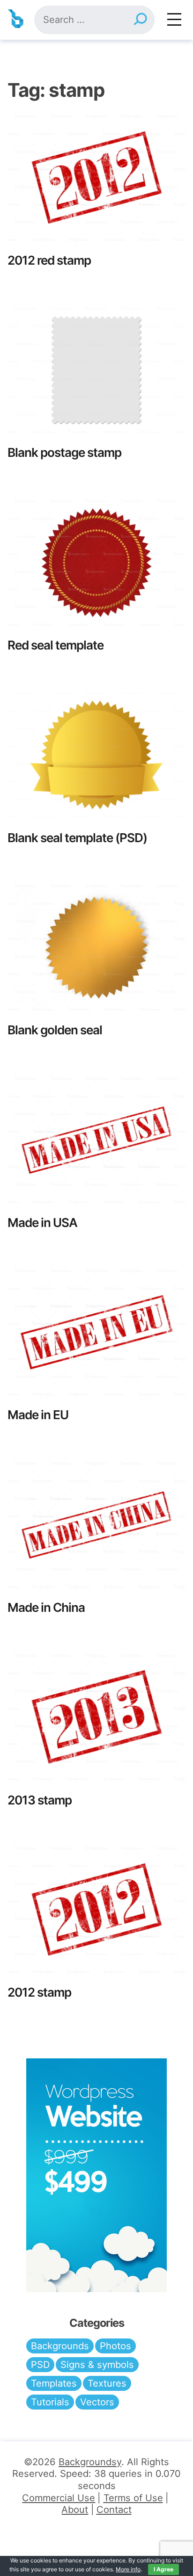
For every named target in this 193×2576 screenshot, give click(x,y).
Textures (107, 2383)
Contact (114, 2510)
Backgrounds (60, 2346)
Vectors (97, 2402)
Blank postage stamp (64, 452)
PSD (40, 2365)
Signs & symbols (97, 2365)
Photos (115, 2346)
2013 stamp (40, 1800)
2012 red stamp (49, 260)
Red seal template (56, 645)
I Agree (163, 2569)
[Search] (140, 20)
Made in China (46, 1607)
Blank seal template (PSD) (77, 838)
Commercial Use (59, 2498)
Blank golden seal (55, 1030)
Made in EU (38, 1415)
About (75, 2510)
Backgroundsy (90, 2462)
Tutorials (50, 2402)
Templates (54, 2383)
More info (128, 2569)
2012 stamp (39, 1992)
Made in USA (42, 1223)
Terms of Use (133, 2498)
